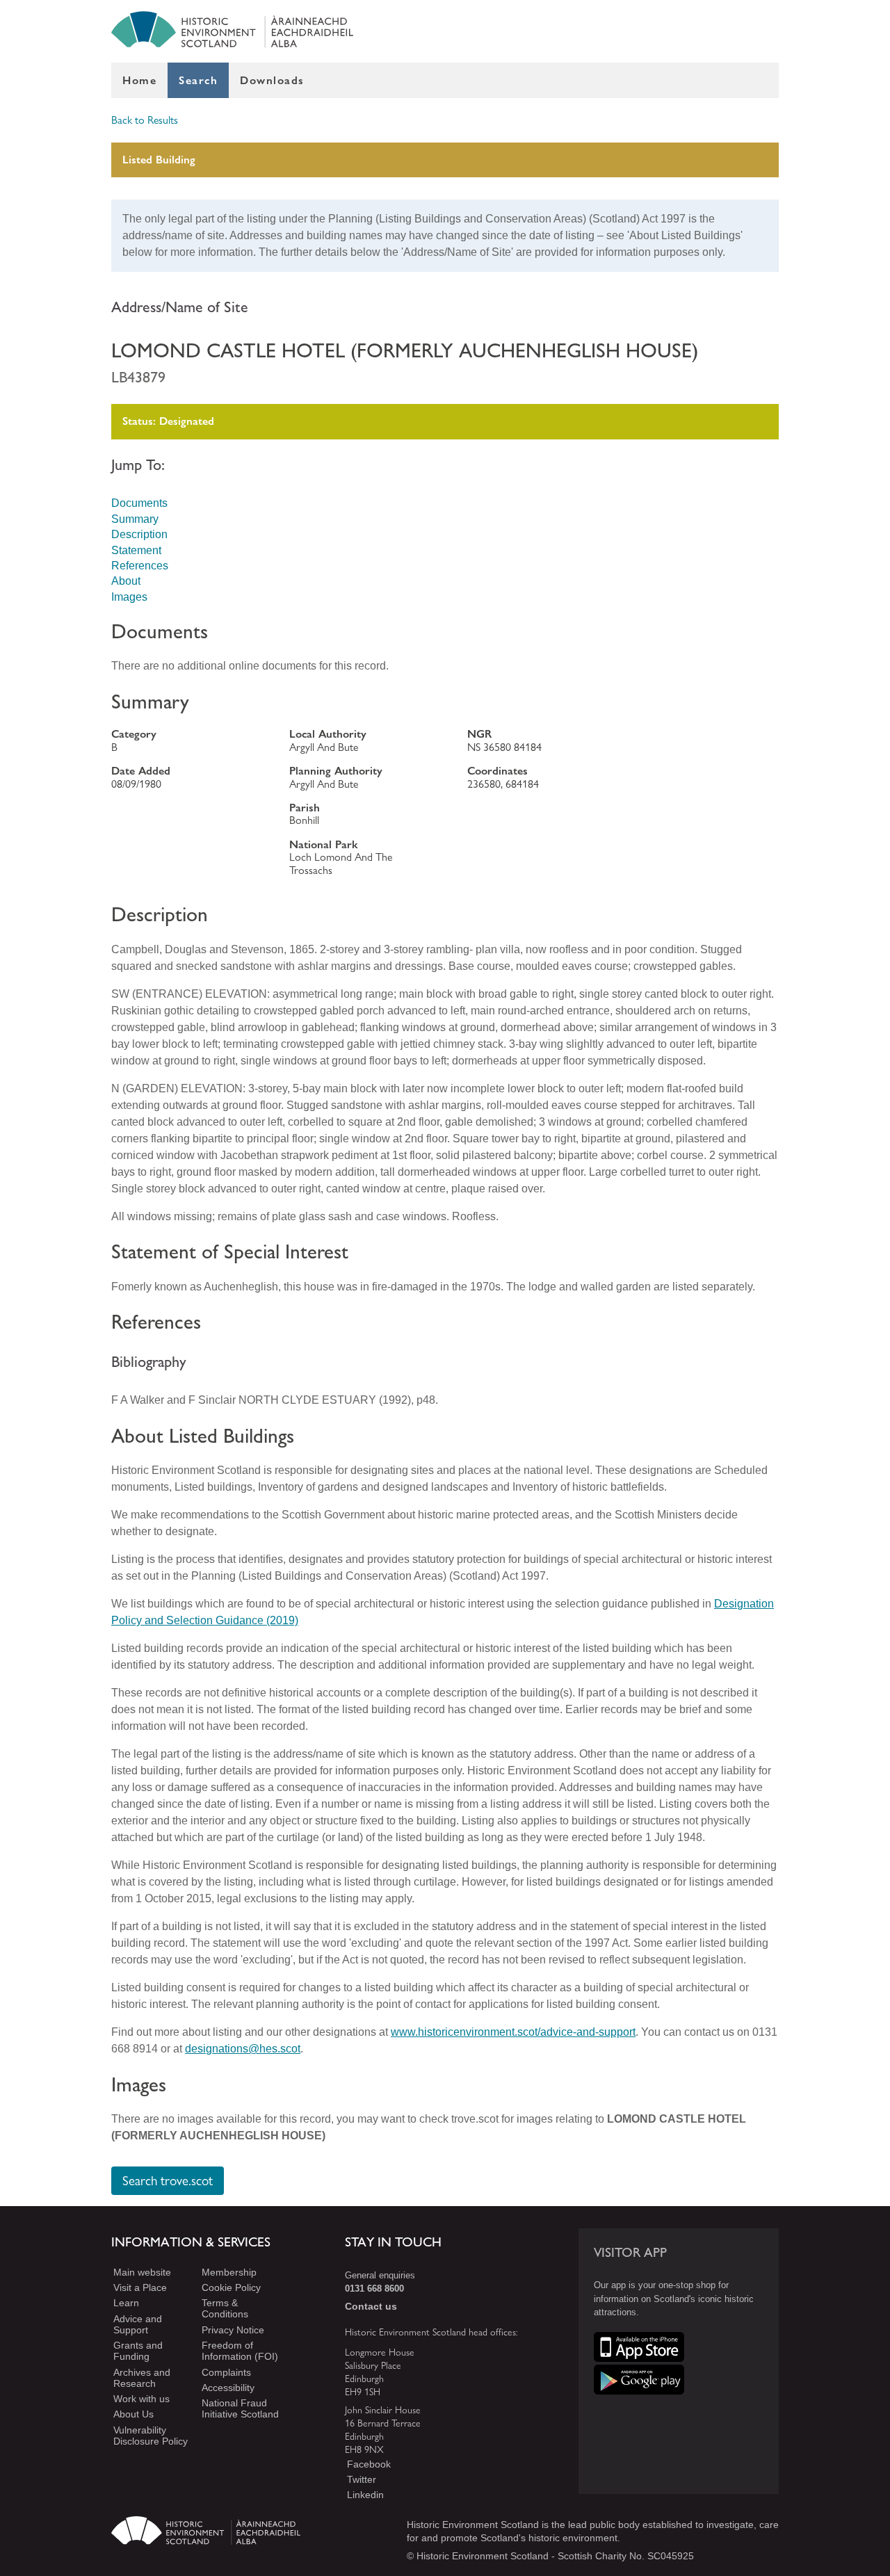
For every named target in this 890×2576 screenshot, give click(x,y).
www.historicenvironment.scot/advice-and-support (513, 2032)
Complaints (226, 2372)
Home (139, 80)
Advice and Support (138, 2324)
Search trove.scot (168, 2181)
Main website (142, 2272)
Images (129, 597)
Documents (139, 503)
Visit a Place (140, 2287)
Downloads (272, 80)
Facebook (369, 2464)
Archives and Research (142, 2378)
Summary (135, 519)
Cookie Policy (231, 2287)
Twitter (362, 2479)
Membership (229, 2272)
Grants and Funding (138, 2351)
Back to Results (145, 120)
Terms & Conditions (225, 2309)
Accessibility (228, 2388)
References (140, 566)
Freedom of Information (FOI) (240, 2351)
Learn (126, 2303)
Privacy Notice (233, 2330)
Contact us (371, 2306)
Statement (136, 550)
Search (198, 80)
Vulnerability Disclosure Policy (151, 2436)
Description (139, 534)
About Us (133, 2415)
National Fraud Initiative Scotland (240, 2409)
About (126, 581)
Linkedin (365, 2495)
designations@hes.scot (243, 2049)
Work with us (141, 2399)
